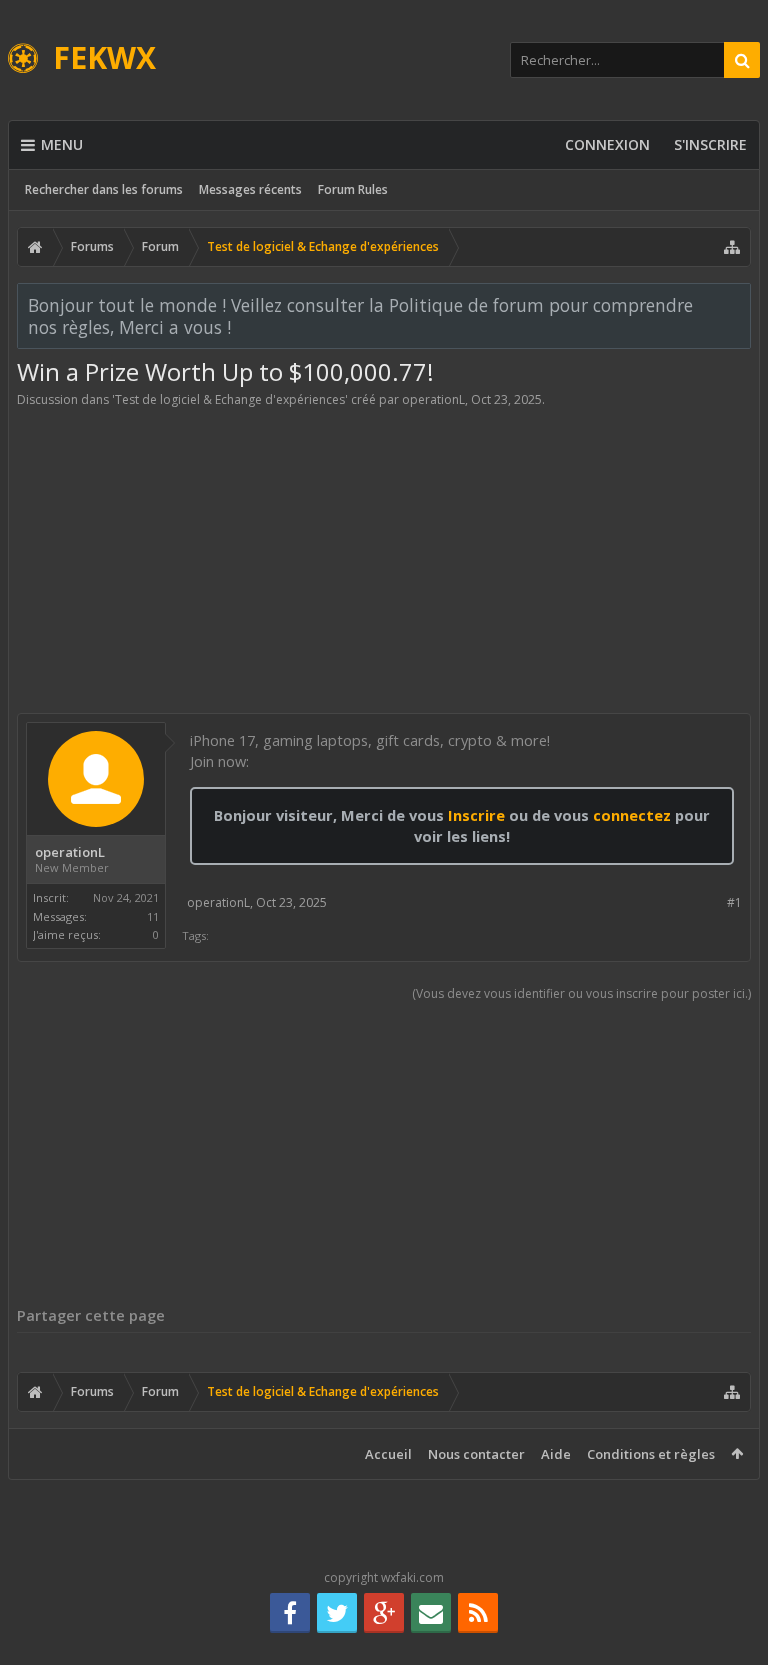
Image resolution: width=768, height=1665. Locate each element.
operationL (433, 399)
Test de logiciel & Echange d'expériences (230, 399)
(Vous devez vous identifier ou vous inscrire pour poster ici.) (581, 993)
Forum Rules (353, 189)
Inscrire (476, 815)
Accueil (388, 1454)
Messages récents (250, 189)
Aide (556, 1454)
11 (153, 916)
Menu (62, 144)
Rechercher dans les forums (104, 189)
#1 (734, 902)
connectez (634, 815)
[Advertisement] (384, 557)
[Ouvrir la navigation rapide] (732, 247)
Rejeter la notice (737, 304)
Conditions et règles (651, 1454)
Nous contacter (476, 1454)
